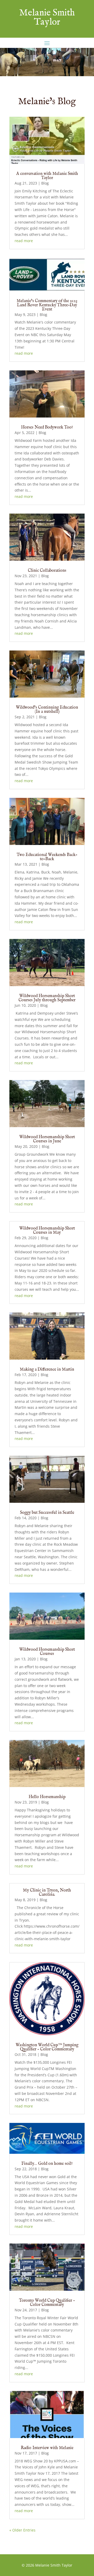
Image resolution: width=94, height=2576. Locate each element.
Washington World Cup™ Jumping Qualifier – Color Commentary (47, 2047)
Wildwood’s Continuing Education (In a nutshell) (47, 710)
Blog (45, 183)
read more (24, 241)
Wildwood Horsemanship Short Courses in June (47, 1139)
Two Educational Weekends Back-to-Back (47, 857)
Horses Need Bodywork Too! (47, 427)
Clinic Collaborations (47, 571)
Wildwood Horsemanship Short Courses (47, 1652)
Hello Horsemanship (47, 1797)
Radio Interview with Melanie (47, 2448)
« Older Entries (22, 2530)
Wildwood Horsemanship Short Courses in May (47, 1231)
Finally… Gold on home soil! (47, 2164)
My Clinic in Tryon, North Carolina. (47, 1893)
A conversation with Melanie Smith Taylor (47, 176)
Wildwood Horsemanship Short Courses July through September (47, 998)
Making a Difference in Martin (47, 1370)
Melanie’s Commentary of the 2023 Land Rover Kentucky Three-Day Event (47, 305)
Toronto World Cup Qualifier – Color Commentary (47, 2303)
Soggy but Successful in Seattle (47, 1513)
